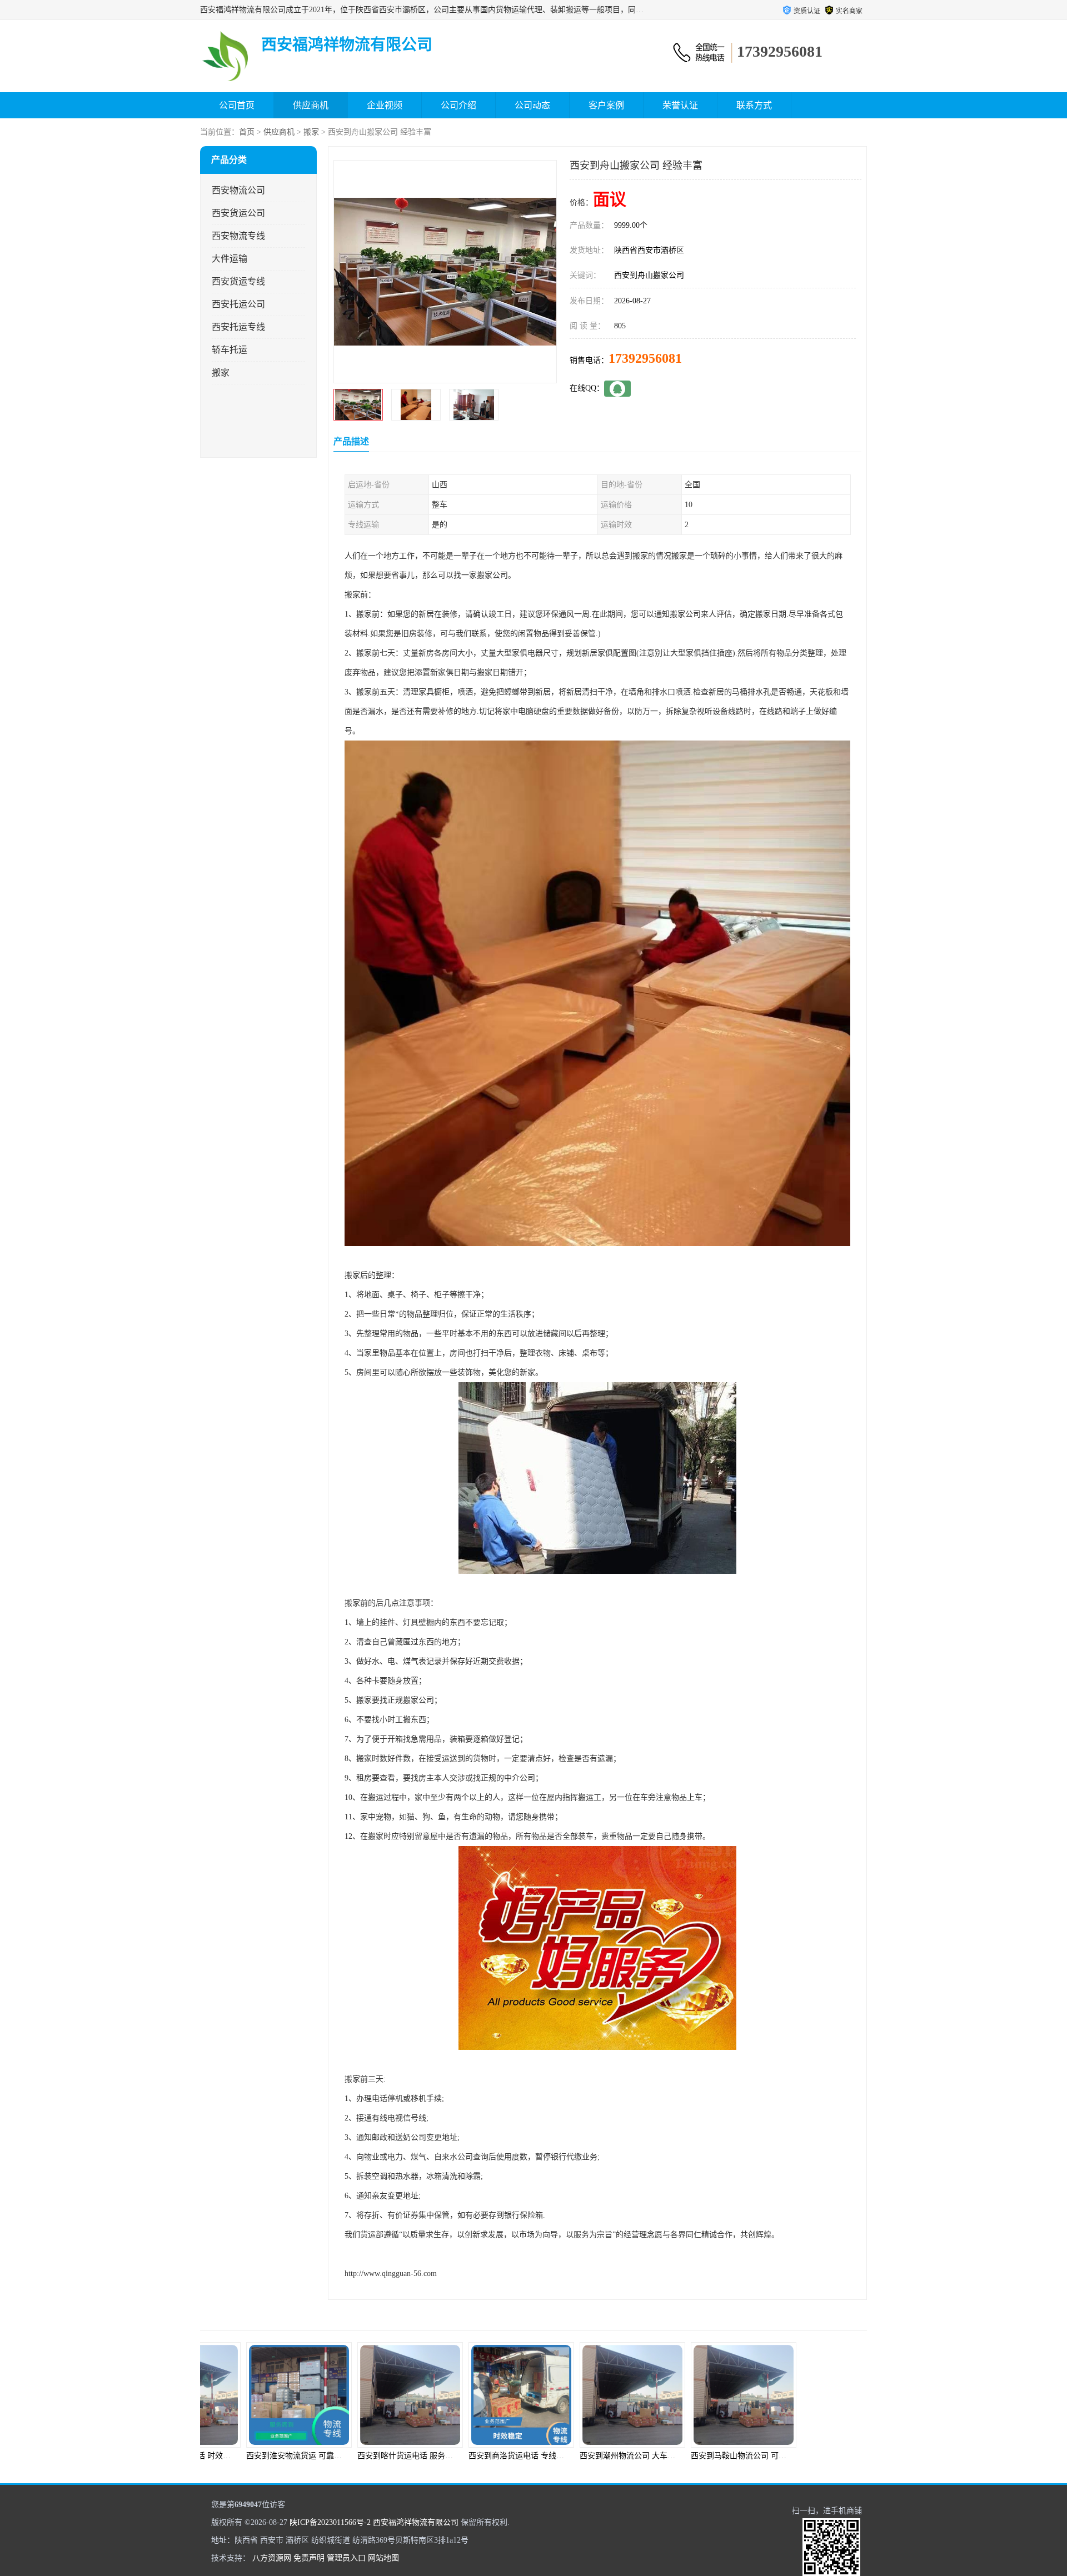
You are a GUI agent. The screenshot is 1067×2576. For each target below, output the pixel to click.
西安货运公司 (238, 213)
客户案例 (606, 105)
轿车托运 (230, 350)
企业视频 (385, 105)
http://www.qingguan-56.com (391, 2274)
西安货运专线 (238, 281)
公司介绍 (458, 105)
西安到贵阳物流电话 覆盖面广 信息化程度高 (819, 2456)
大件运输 (230, 259)
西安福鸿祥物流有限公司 (416, 2522)
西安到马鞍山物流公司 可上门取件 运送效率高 (711, 2456)
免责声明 (309, 2558)
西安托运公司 (238, 304)
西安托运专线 (238, 327)
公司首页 (237, 105)
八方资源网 (272, 2558)
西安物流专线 (238, 236)
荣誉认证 (680, 105)
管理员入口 (346, 2558)
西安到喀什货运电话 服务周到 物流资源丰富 (374, 2456)
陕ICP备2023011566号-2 (330, 2522)
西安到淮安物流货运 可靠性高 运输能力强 (259, 2456)
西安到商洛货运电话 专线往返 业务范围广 (481, 2456)
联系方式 (754, 105)
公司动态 (532, 105)
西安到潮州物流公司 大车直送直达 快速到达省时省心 (612, 2456)
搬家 (311, 132)
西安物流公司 (238, 190)
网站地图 (383, 2558)
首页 (247, 132)
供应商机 (311, 105)
